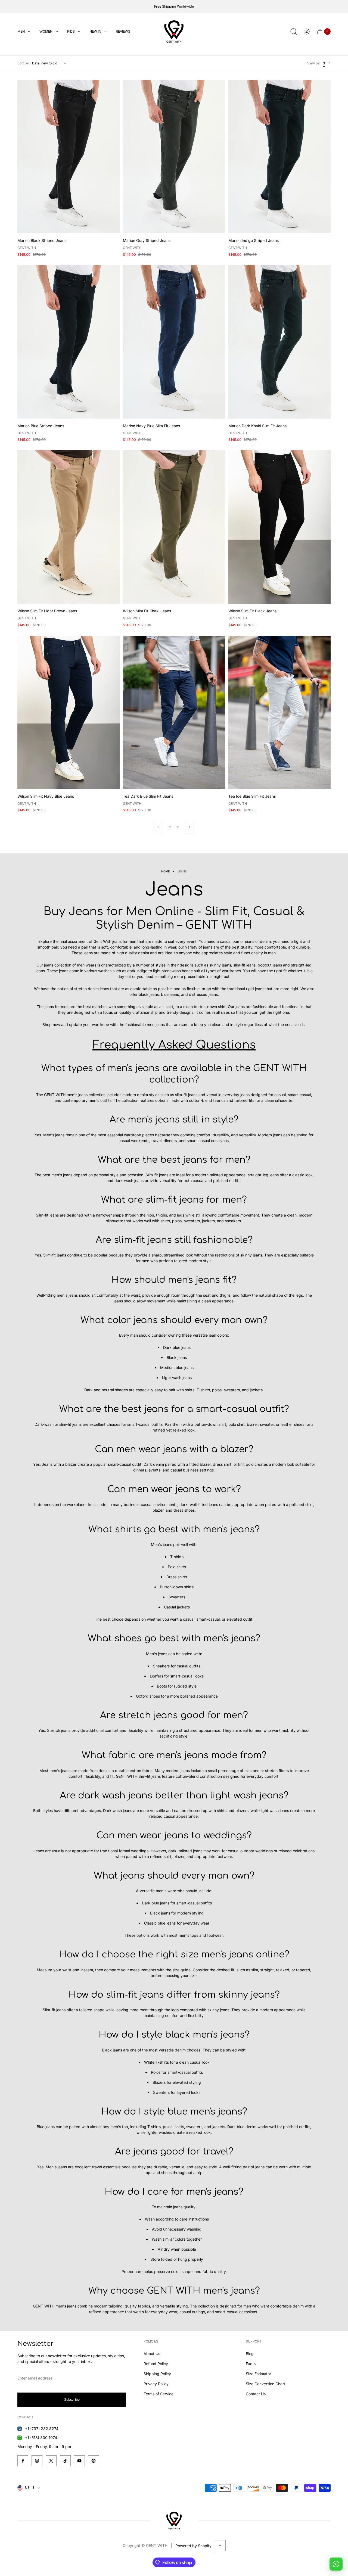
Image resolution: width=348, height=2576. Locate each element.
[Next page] (189, 827)
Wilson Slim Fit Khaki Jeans (147, 611)
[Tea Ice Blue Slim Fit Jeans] (279, 712)
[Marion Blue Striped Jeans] (69, 342)
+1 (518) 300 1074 (41, 2438)
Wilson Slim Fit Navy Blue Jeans (46, 796)
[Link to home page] (174, 2521)
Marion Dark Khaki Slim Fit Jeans (257, 426)
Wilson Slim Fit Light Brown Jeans (47, 611)
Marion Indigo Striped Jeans (254, 240)
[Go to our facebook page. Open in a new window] (23, 2461)
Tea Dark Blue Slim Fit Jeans (148, 796)
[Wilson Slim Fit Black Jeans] (279, 527)
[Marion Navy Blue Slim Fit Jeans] (174, 342)
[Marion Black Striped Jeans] (69, 157)
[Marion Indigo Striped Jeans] (279, 157)
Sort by (23, 63)
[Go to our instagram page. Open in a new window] (37, 2461)
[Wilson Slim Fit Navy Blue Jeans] (69, 712)
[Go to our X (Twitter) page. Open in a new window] (51, 2461)
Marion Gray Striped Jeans (147, 240)
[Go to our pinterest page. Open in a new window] (94, 2461)
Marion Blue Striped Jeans (41, 426)
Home (165, 871)
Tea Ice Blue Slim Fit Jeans (252, 796)
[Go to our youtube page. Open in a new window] (79, 2461)
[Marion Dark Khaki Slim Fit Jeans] (279, 342)
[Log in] (307, 32)
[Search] (294, 32)
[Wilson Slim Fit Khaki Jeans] (174, 527)
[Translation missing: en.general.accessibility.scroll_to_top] (220, 2546)
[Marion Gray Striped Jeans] (174, 157)
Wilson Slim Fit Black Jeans (252, 611)
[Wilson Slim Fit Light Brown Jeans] (69, 527)
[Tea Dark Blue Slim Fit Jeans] (174, 712)
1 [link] (170, 827)
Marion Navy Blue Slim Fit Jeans (151, 426)
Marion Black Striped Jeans (42, 240)
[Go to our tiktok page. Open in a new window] (65, 2461)
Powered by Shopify (193, 2546)
